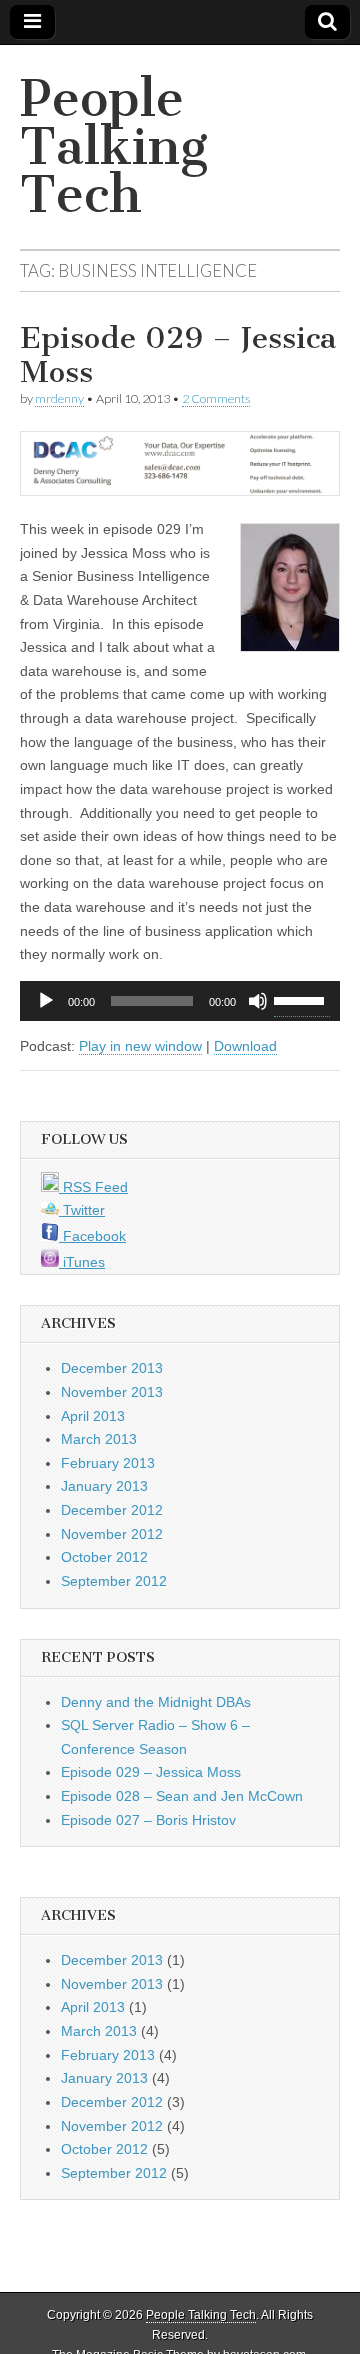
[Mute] (258, 1001)
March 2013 (99, 1439)
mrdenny (59, 398)
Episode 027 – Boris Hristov (148, 1820)
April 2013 (93, 1416)
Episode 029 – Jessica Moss (178, 355)
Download (245, 1046)
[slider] (302, 999)
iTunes (82, 1262)
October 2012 (104, 1557)
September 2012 (114, 1581)
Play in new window (140, 1046)
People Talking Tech (114, 146)
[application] (180, 1001)
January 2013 (104, 1486)
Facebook (92, 1236)
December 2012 (112, 1510)
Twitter (82, 1210)
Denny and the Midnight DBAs (156, 1702)
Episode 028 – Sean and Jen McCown (182, 1796)
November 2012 (112, 1534)
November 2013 (112, 1392)
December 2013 (112, 1368)
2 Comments (216, 398)
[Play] (46, 1001)
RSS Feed (93, 1187)
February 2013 (108, 1463)
